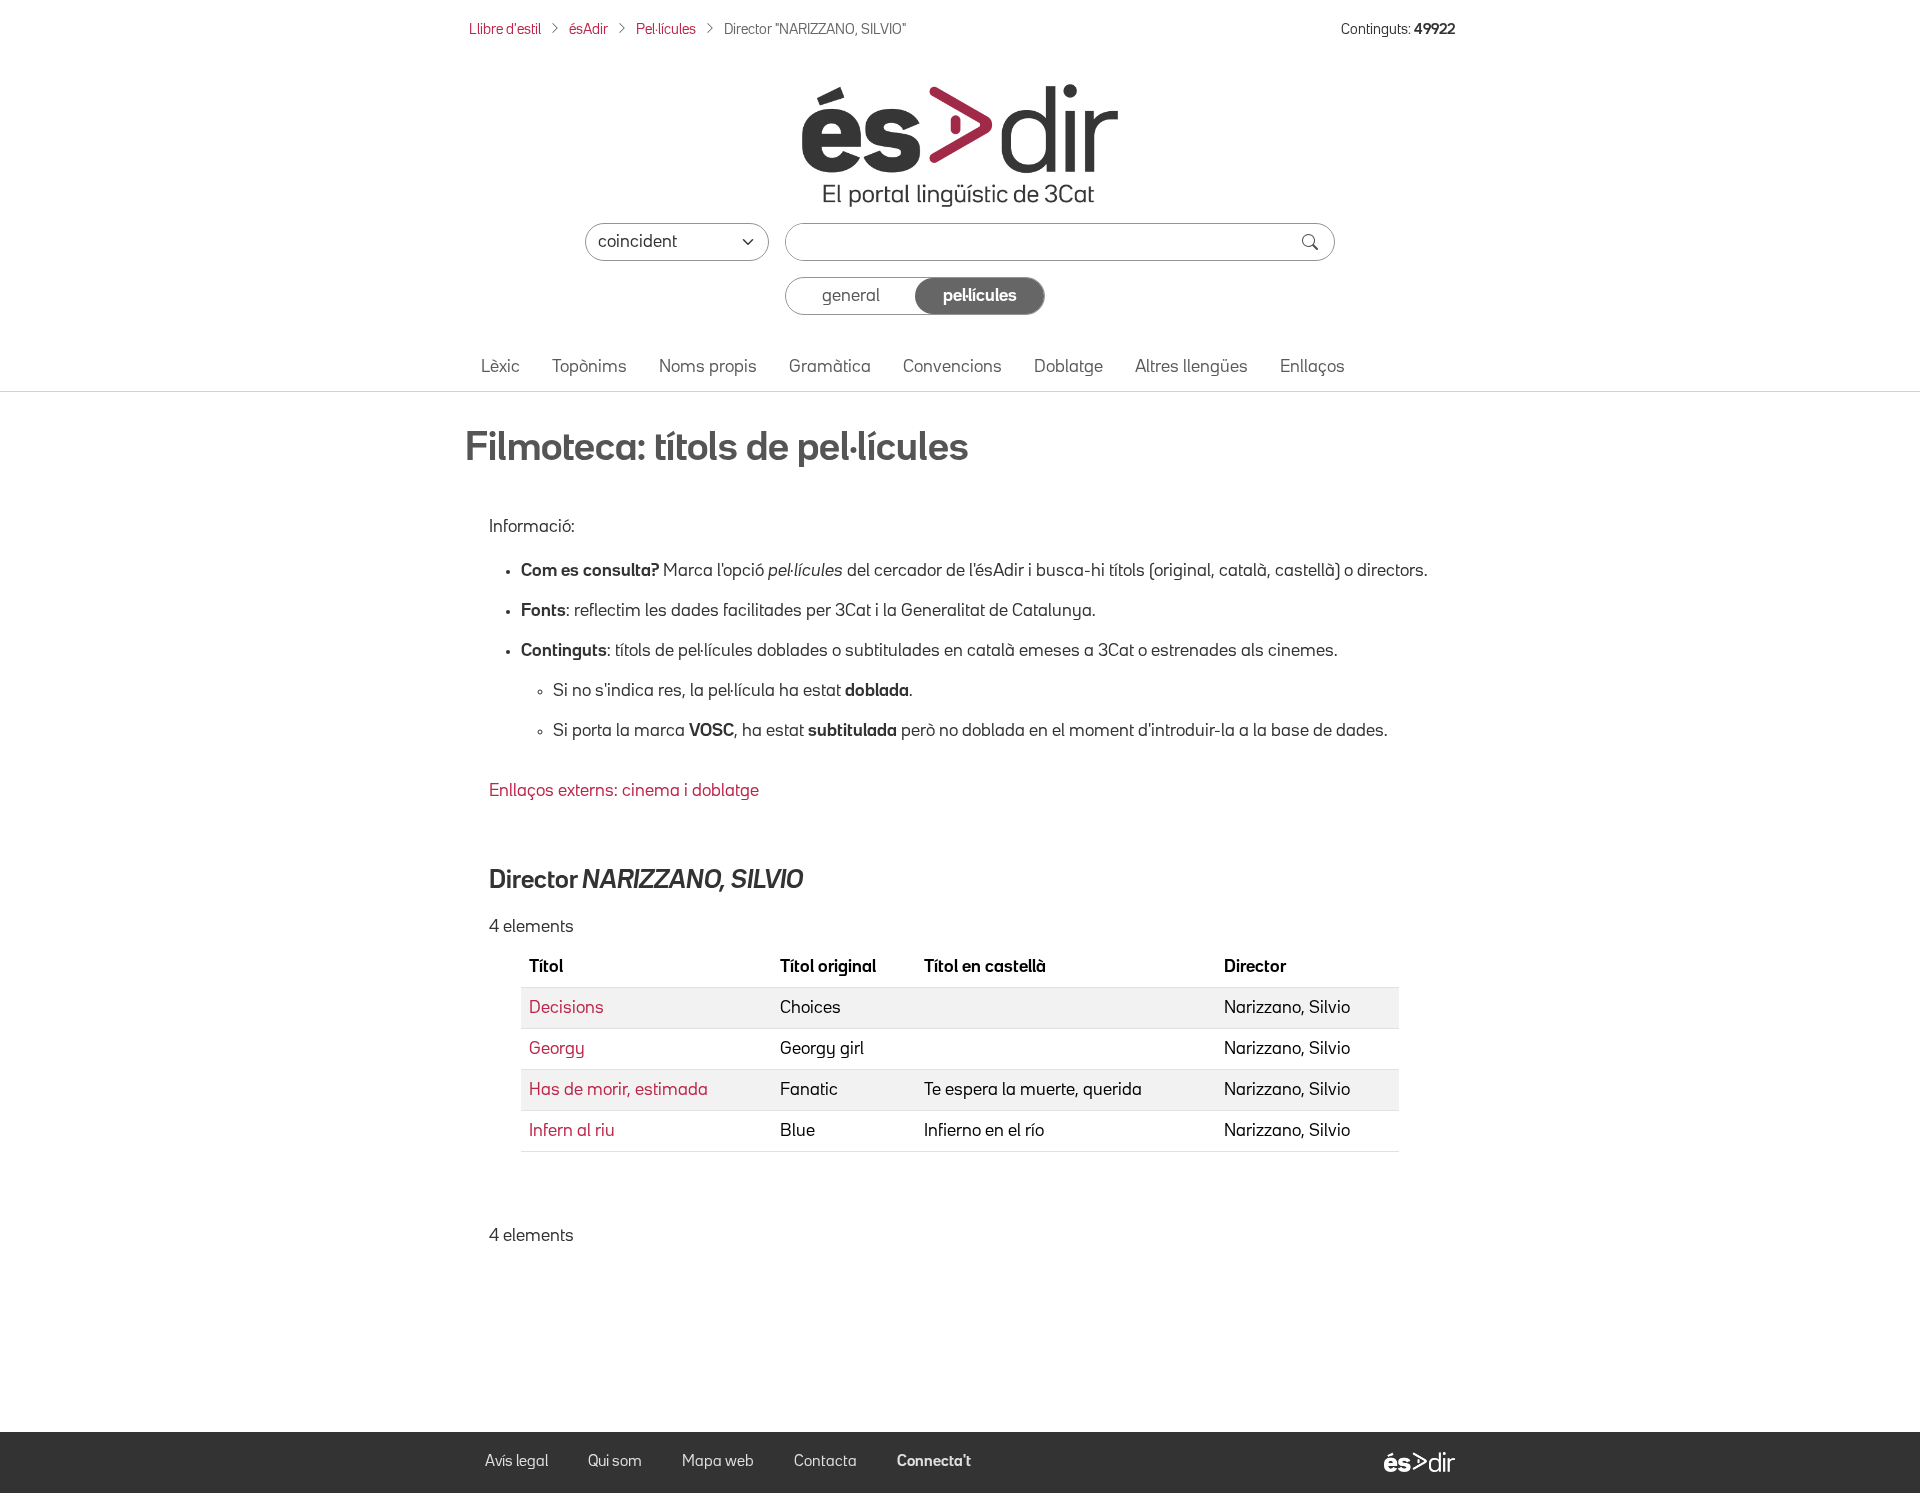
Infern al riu (572, 1131)
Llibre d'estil (505, 29)
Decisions (566, 1008)
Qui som (615, 1462)
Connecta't (934, 1462)
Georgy (557, 1049)
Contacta (825, 1462)
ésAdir (588, 29)
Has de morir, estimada (618, 1090)
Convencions (952, 367)
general (851, 296)
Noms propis (708, 367)
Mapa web (718, 1462)
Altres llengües (1191, 367)
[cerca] (1312, 242)
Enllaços (1312, 367)
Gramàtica (830, 367)
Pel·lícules (666, 29)
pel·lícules (980, 296)
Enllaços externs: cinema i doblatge (624, 791)
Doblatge (1068, 367)
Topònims (589, 367)
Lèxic (500, 367)
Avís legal (516, 1462)
